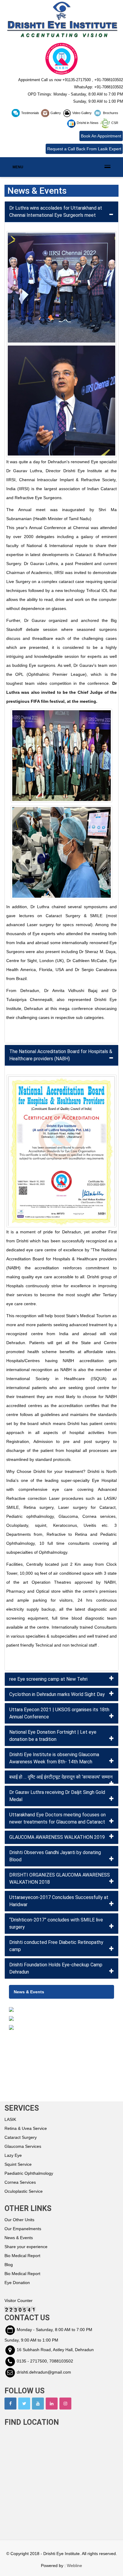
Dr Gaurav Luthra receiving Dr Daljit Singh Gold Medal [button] (57, 1796)
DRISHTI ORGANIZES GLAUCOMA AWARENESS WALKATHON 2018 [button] (60, 1878)
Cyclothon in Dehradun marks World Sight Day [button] (57, 1694)
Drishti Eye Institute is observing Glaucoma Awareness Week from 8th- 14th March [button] (54, 1758)
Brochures (110, 113)
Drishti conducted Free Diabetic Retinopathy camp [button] (56, 1946)
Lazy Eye (13, 2155)
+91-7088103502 (109, 80)
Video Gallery (82, 113)
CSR (114, 123)
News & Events (19, 2238)
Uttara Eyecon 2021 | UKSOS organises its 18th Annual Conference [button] (59, 1713)
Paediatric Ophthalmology (29, 2173)
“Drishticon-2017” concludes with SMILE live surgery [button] (56, 1923)
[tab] (61, 212)
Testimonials (30, 113)
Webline (74, 2566)
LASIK (10, 2119)
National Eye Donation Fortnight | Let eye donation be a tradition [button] (53, 1736)
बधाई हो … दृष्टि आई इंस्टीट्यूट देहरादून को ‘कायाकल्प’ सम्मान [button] (61, 1777)
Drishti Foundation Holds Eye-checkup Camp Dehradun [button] (56, 1968)
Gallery (56, 113)
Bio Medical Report (22, 2256)
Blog (9, 2265)
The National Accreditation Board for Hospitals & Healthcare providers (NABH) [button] (61, 1055)
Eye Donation (17, 2283)
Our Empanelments (23, 2229)
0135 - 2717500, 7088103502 (45, 2361)
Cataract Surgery (21, 2137)
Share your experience (26, 2247)
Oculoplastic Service (24, 2191)
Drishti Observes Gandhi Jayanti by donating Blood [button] (55, 1856)
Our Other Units (19, 2220)
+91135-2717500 (77, 80)
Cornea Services (20, 2182)
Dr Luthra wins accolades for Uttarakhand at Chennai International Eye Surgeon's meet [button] (56, 212)
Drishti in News (88, 123)
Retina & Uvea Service (26, 2128)
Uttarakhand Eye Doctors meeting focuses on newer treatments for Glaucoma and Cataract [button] (57, 1818)
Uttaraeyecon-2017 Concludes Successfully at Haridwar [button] (59, 1901)
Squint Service (18, 2164)
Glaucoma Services (23, 2146)
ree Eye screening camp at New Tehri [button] (48, 1679)
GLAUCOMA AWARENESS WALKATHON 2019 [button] (57, 1837)
